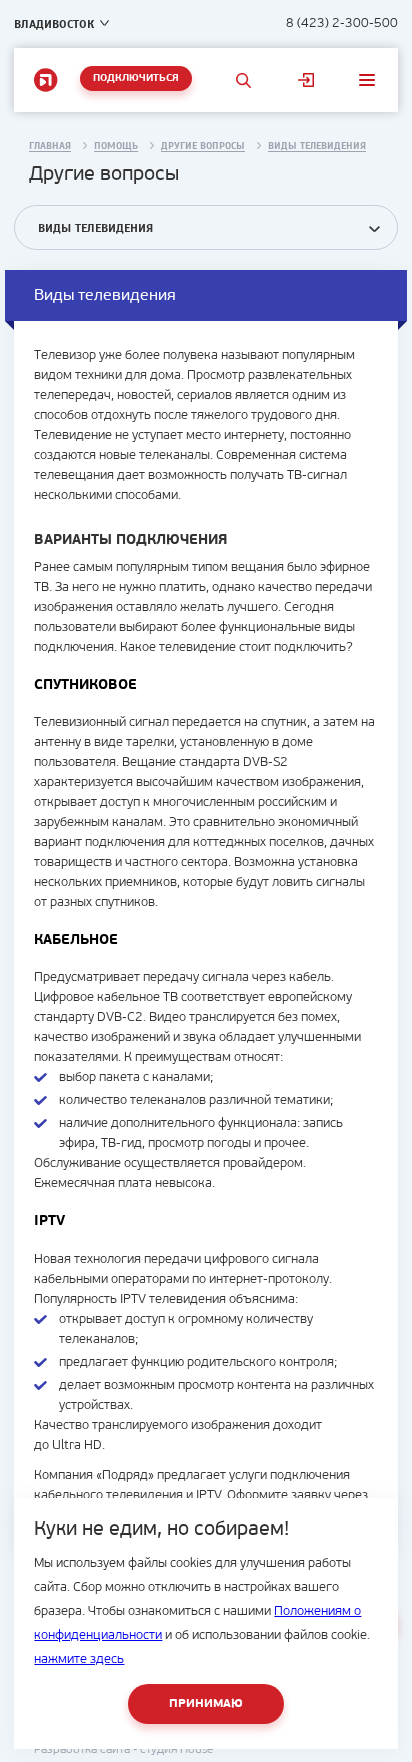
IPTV (208, 1495)
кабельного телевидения (108, 1495)
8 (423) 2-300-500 (342, 23)
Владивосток (54, 24)
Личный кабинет (305, 80)
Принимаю (206, 1704)
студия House (176, 1750)
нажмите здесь (79, 1659)
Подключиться (136, 78)
